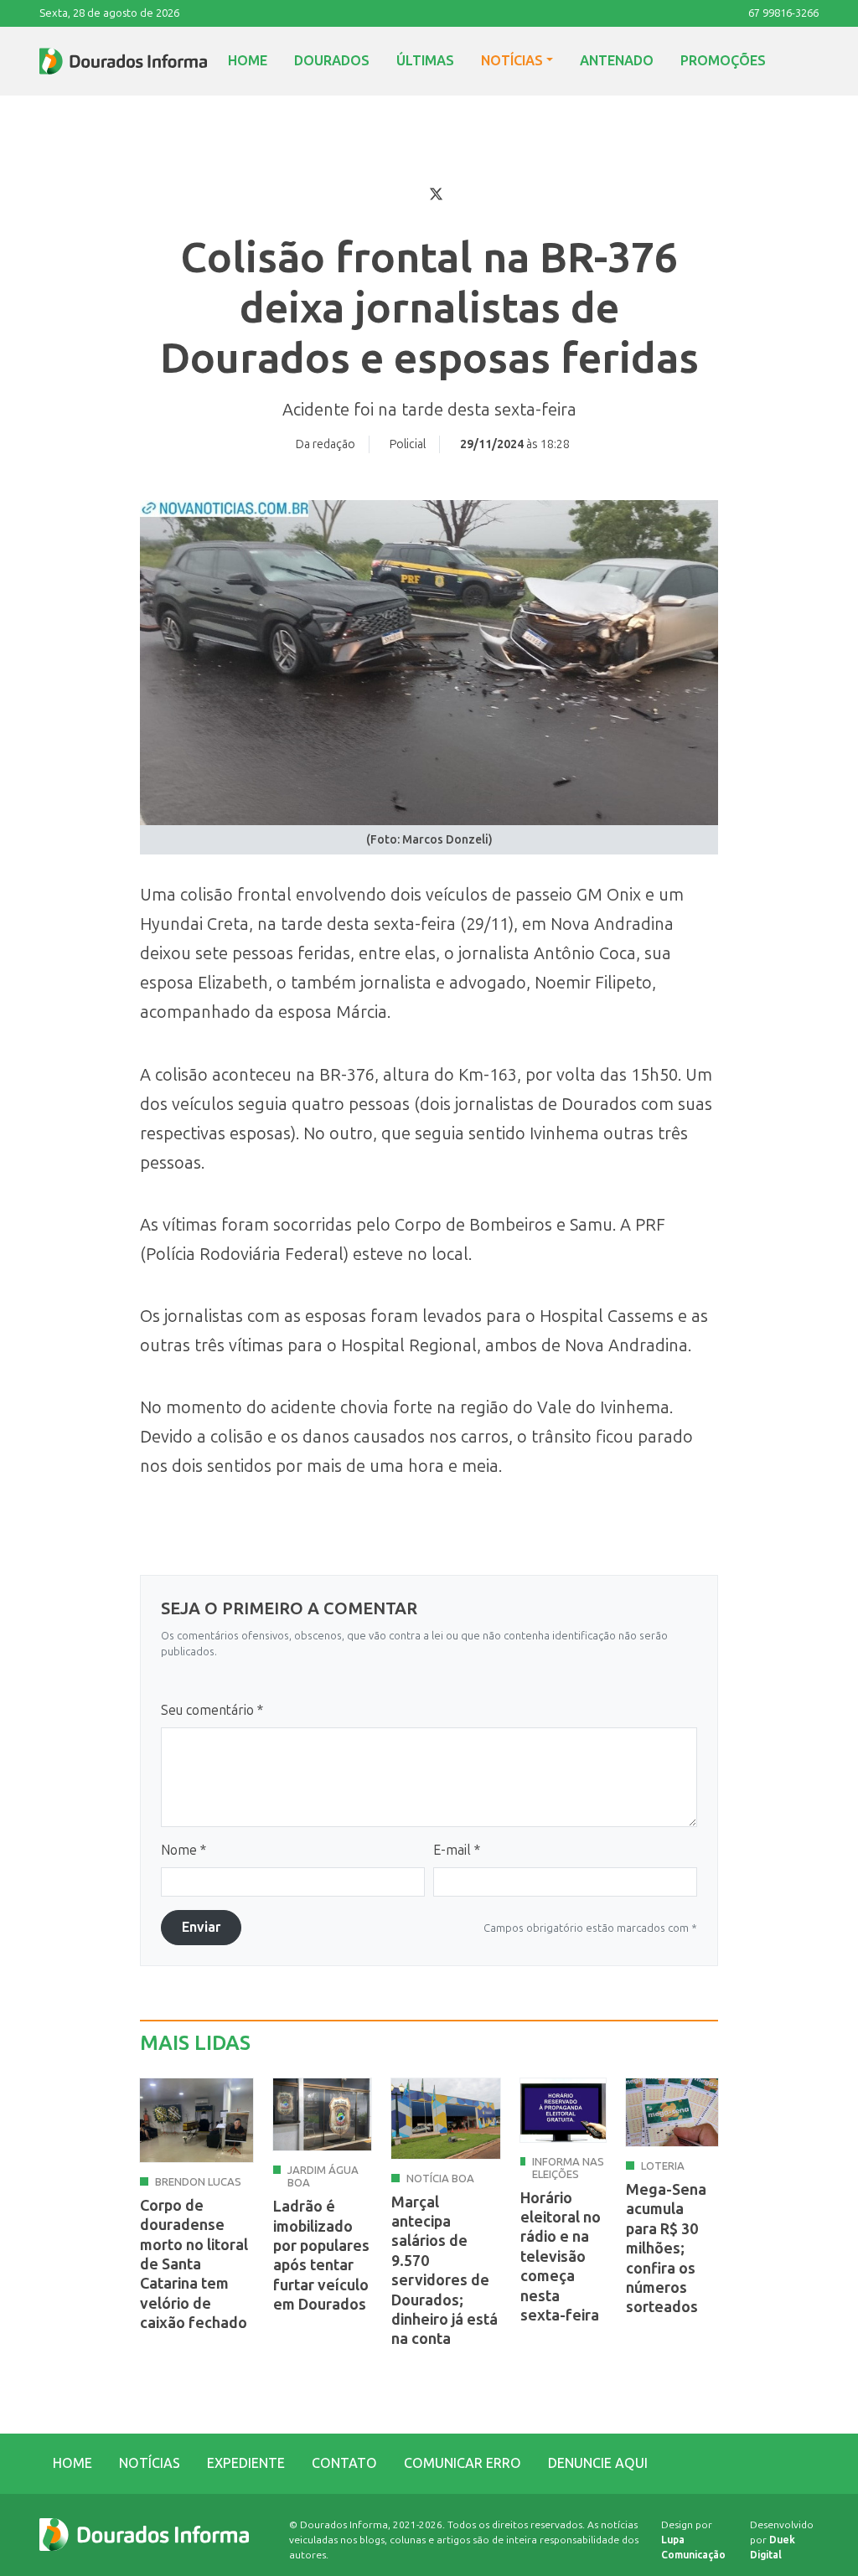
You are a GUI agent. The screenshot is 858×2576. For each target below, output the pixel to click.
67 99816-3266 (783, 13)
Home (248, 61)
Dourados (332, 61)
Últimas (425, 61)
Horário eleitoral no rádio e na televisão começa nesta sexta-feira (561, 2257)
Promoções (723, 61)
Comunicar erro (463, 2463)
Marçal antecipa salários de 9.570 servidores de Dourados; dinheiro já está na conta (445, 2271)
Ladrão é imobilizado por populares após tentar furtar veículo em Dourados (321, 2256)
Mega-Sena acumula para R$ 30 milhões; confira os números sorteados (666, 2248)
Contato (344, 2463)
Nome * (183, 1850)
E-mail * (457, 1850)
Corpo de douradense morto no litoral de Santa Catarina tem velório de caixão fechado (194, 2264)
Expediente (246, 2463)
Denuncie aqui (598, 2463)
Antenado (617, 61)
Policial (408, 444)
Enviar (201, 1927)
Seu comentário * (212, 1710)
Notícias (512, 61)
